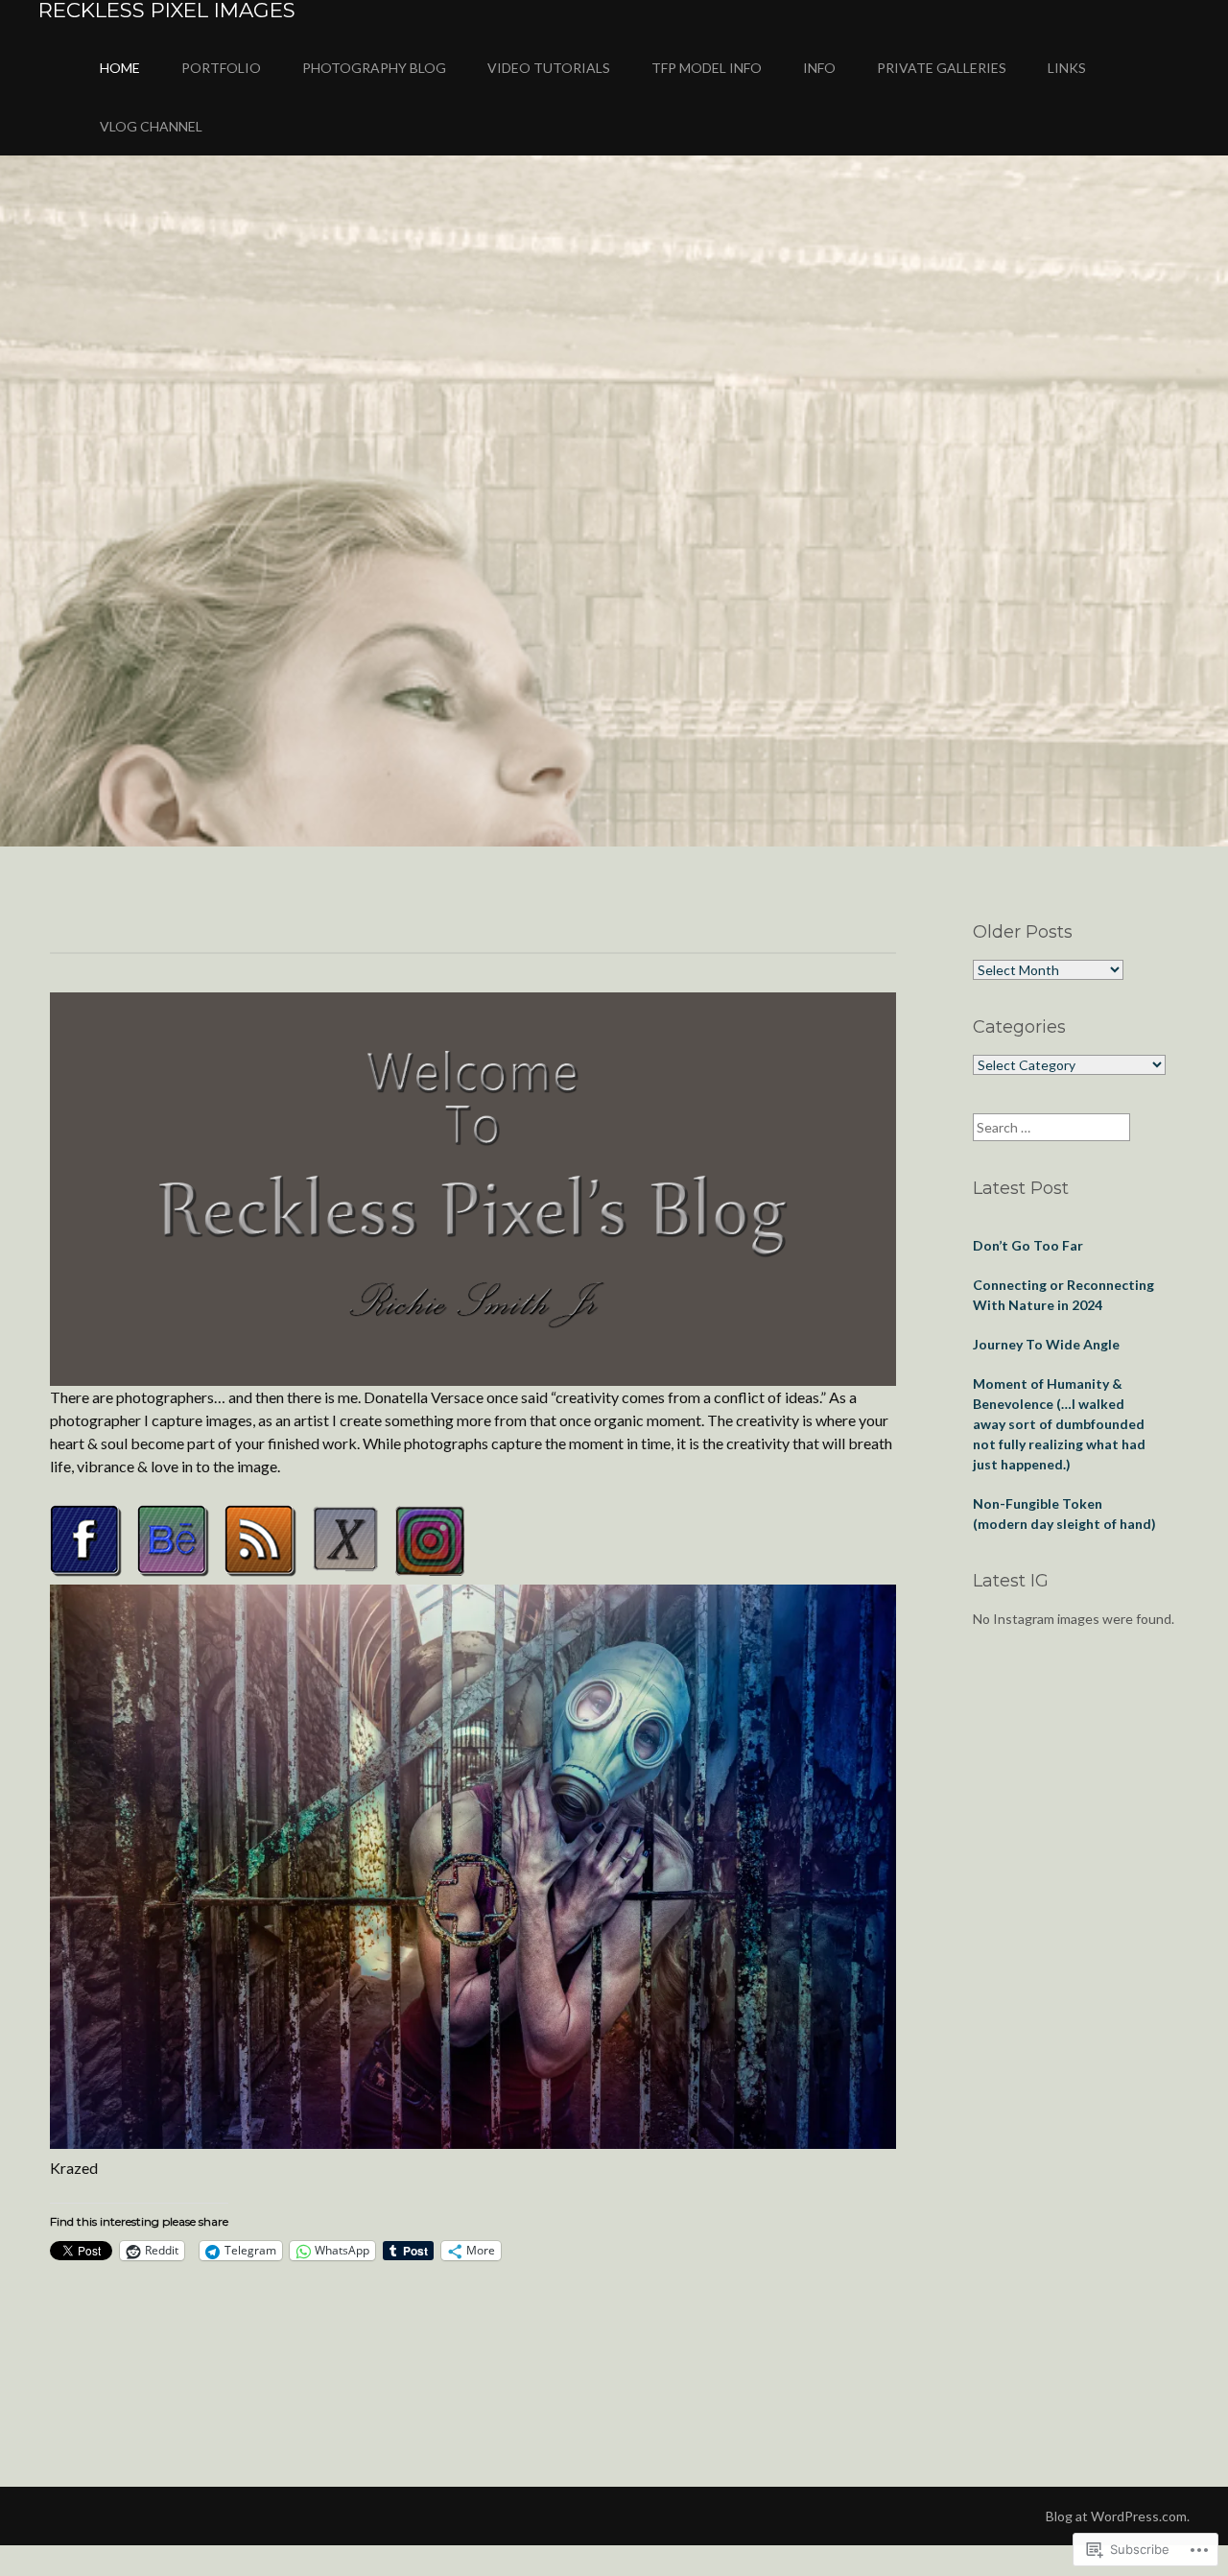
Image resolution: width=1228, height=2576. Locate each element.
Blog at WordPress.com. (1118, 2516)
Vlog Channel (151, 126)
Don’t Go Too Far (1028, 1245)
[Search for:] (1051, 1127)
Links (1067, 68)
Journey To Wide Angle (1046, 1344)
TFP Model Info (707, 68)
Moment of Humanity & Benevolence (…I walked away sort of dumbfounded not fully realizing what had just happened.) (1059, 1424)
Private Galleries (942, 68)
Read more (103, 541)
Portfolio (221, 68)
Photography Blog (374, 68)
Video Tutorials (549, 68)
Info (819, 68)
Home (120, 68)
